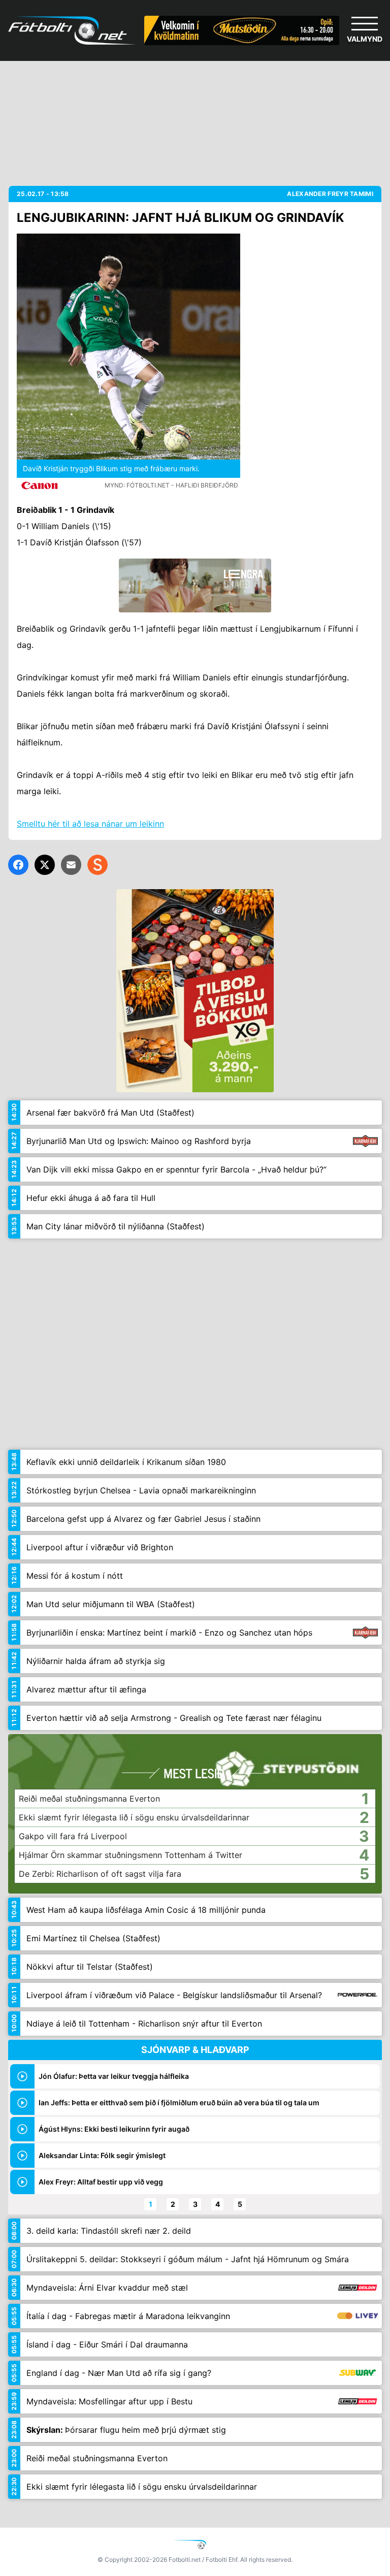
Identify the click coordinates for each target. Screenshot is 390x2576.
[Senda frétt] (71, 865)
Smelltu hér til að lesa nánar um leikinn (90, 824)
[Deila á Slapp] (97, 865)
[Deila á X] (45, 865)
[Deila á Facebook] (18, 865)
